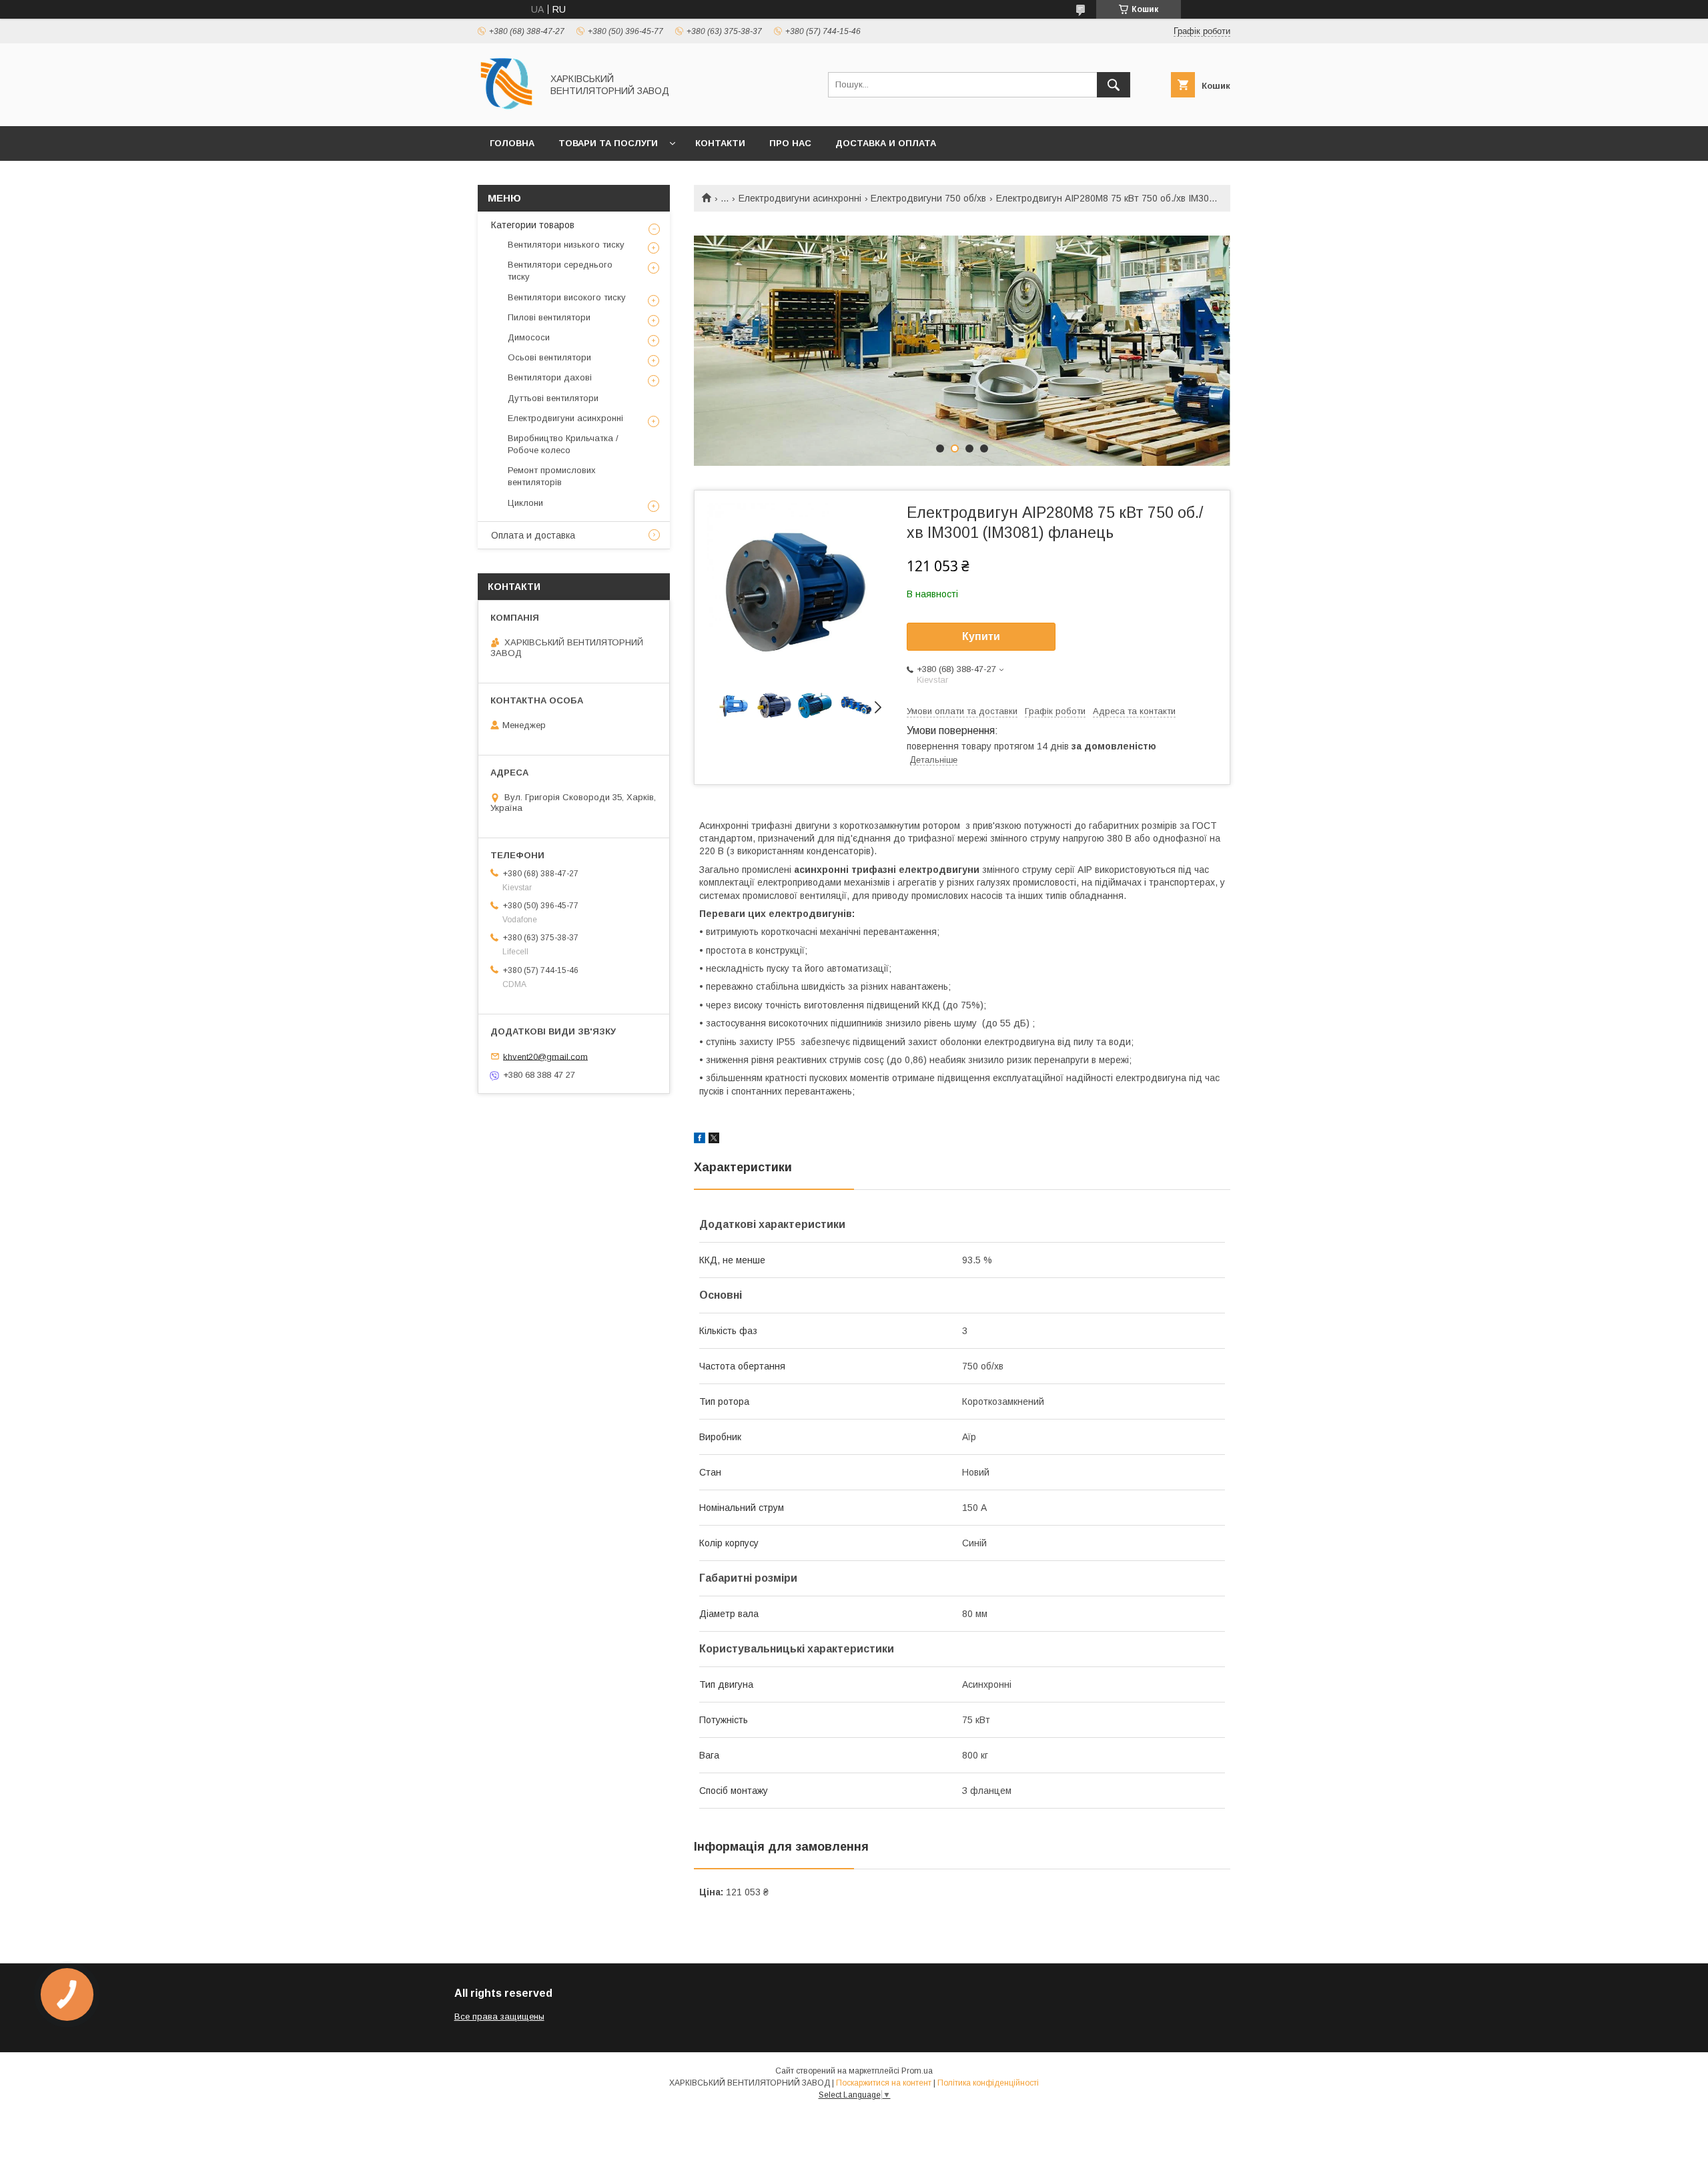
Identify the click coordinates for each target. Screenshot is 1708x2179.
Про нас (790, 143)
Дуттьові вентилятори (553, 398)
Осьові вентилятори (549, 357)
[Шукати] (1114, 85)
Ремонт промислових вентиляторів (552, 476)
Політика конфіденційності (988, 2083)
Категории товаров (533, 225)
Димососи (529, 337)
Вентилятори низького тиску (566, 245)
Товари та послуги (608, 143)
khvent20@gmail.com (545, 1056)
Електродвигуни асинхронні (800, 198)
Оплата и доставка (533, 535)
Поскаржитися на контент (884, 2083)
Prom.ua (917, 2071)
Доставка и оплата (886, 143)
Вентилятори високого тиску (567, 297)
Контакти (720, 143)
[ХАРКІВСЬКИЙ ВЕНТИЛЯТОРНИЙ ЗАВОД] (506, 109)
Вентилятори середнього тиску (560, 271)
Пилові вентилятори (549, 317)
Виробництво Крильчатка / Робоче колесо (563, 444)
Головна (512, 143)
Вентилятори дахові (550, 377)
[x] (714, 1140)
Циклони (525, 503)
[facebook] (700, 1140)
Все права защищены (499, 2016)
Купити (981, 636)
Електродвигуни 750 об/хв (928, 198)
